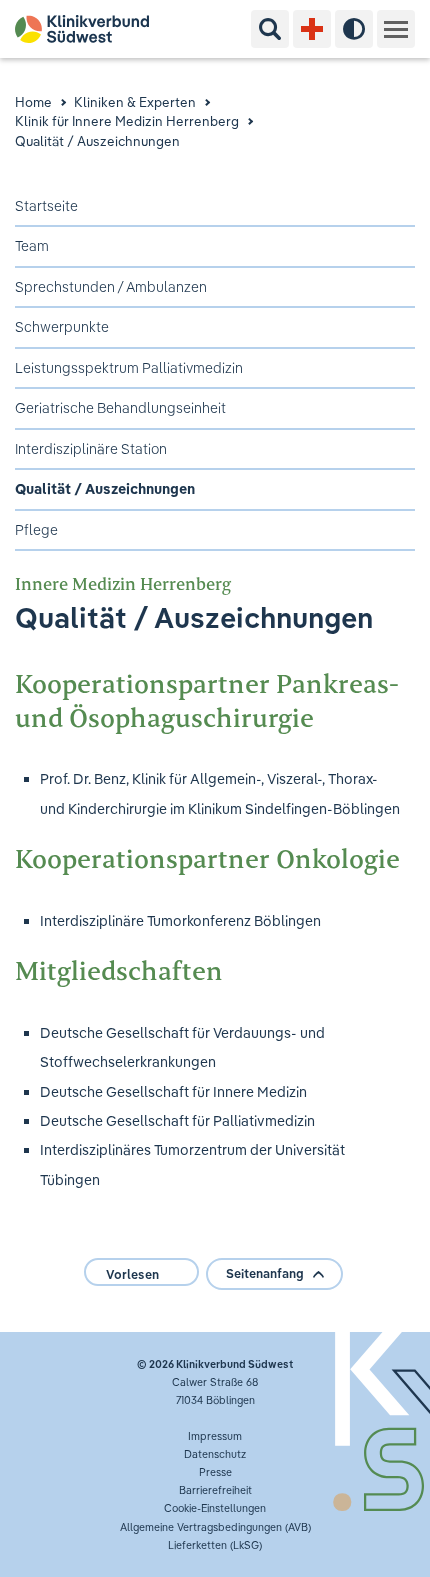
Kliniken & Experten (135, 102)
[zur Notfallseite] (312, 29)
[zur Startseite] (89, 29)
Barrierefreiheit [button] (215, 1490)
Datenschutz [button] (215, 1454)
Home (33, 102)
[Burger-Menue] (396, 29)
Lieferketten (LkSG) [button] (215, 1545)
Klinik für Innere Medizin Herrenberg (127, 121)
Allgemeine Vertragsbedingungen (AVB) (215, 1527)
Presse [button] (215, 1472)
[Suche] (270, 29)
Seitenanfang (265, 1273)
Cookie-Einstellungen (215, 1508)
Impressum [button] (215, 1436)
